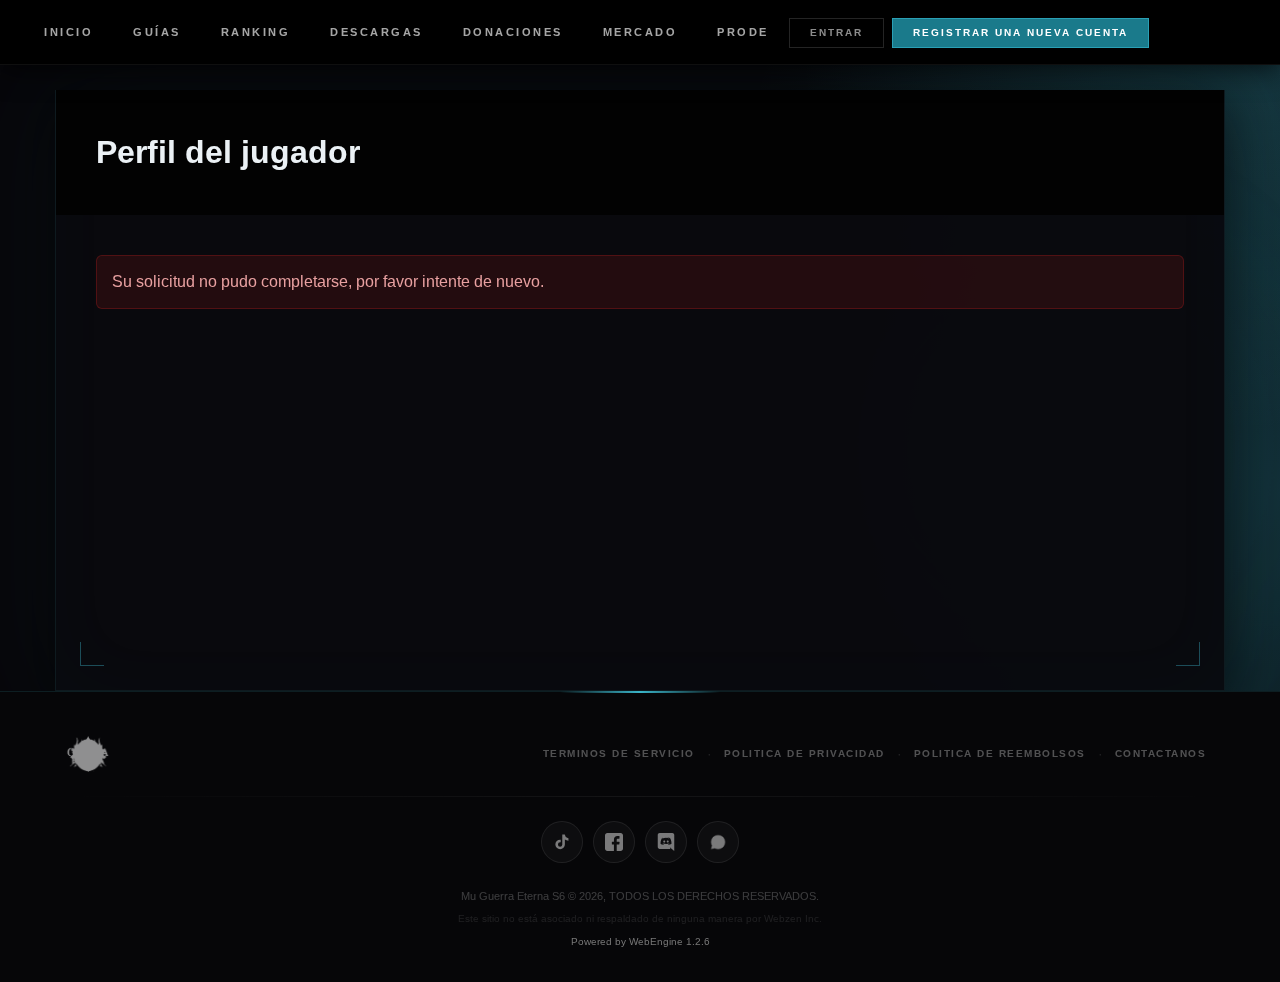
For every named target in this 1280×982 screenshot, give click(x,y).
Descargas (376, 32)
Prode (743, 32)
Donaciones (513, 32)
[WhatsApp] (718, 842)
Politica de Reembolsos (1000, 753)
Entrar (836, 32)
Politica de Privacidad (804, 753)
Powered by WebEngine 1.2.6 (640, 941)
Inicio (68, 32)
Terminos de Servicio (619, 753)
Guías (157, 32)
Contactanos (1161, 753)
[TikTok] (562, 842)
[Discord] (666, 842)
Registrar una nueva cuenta (1020, 32)
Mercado (640, 32)
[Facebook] (614, 842)
